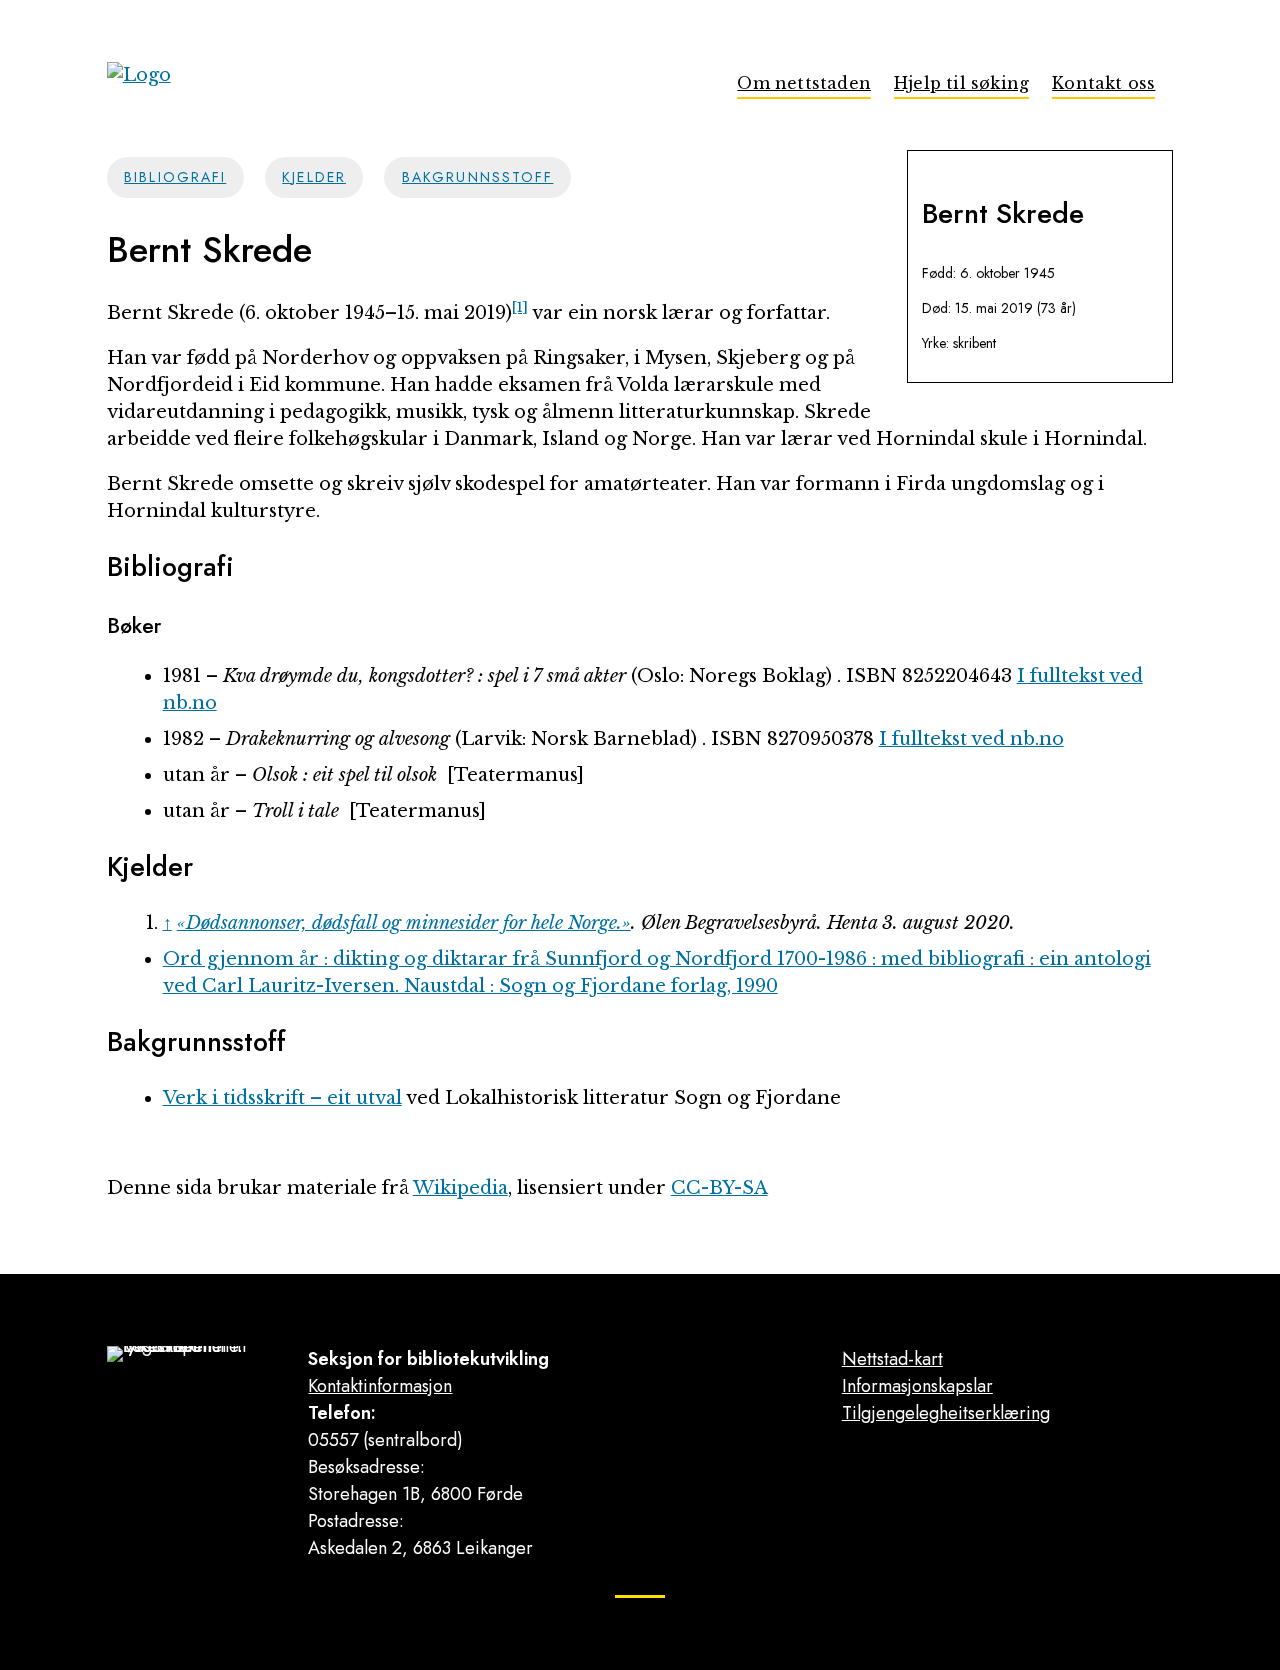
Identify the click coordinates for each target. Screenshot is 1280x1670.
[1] (520, 307)
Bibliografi (175, 177)
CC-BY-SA (719, 1188)
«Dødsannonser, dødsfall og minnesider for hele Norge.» (404, 923)
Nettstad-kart (892, 1359)
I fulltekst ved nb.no (971, 739)
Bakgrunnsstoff (477, 177)
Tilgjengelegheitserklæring (946, 1413)
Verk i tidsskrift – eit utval (282, 1098)
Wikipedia (460, 1188)
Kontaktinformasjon (380, 1386)
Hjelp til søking (961, 83)
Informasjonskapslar (917, 1386)
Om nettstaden (804, 83)
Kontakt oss (1103, 83)
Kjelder (314, 177)
